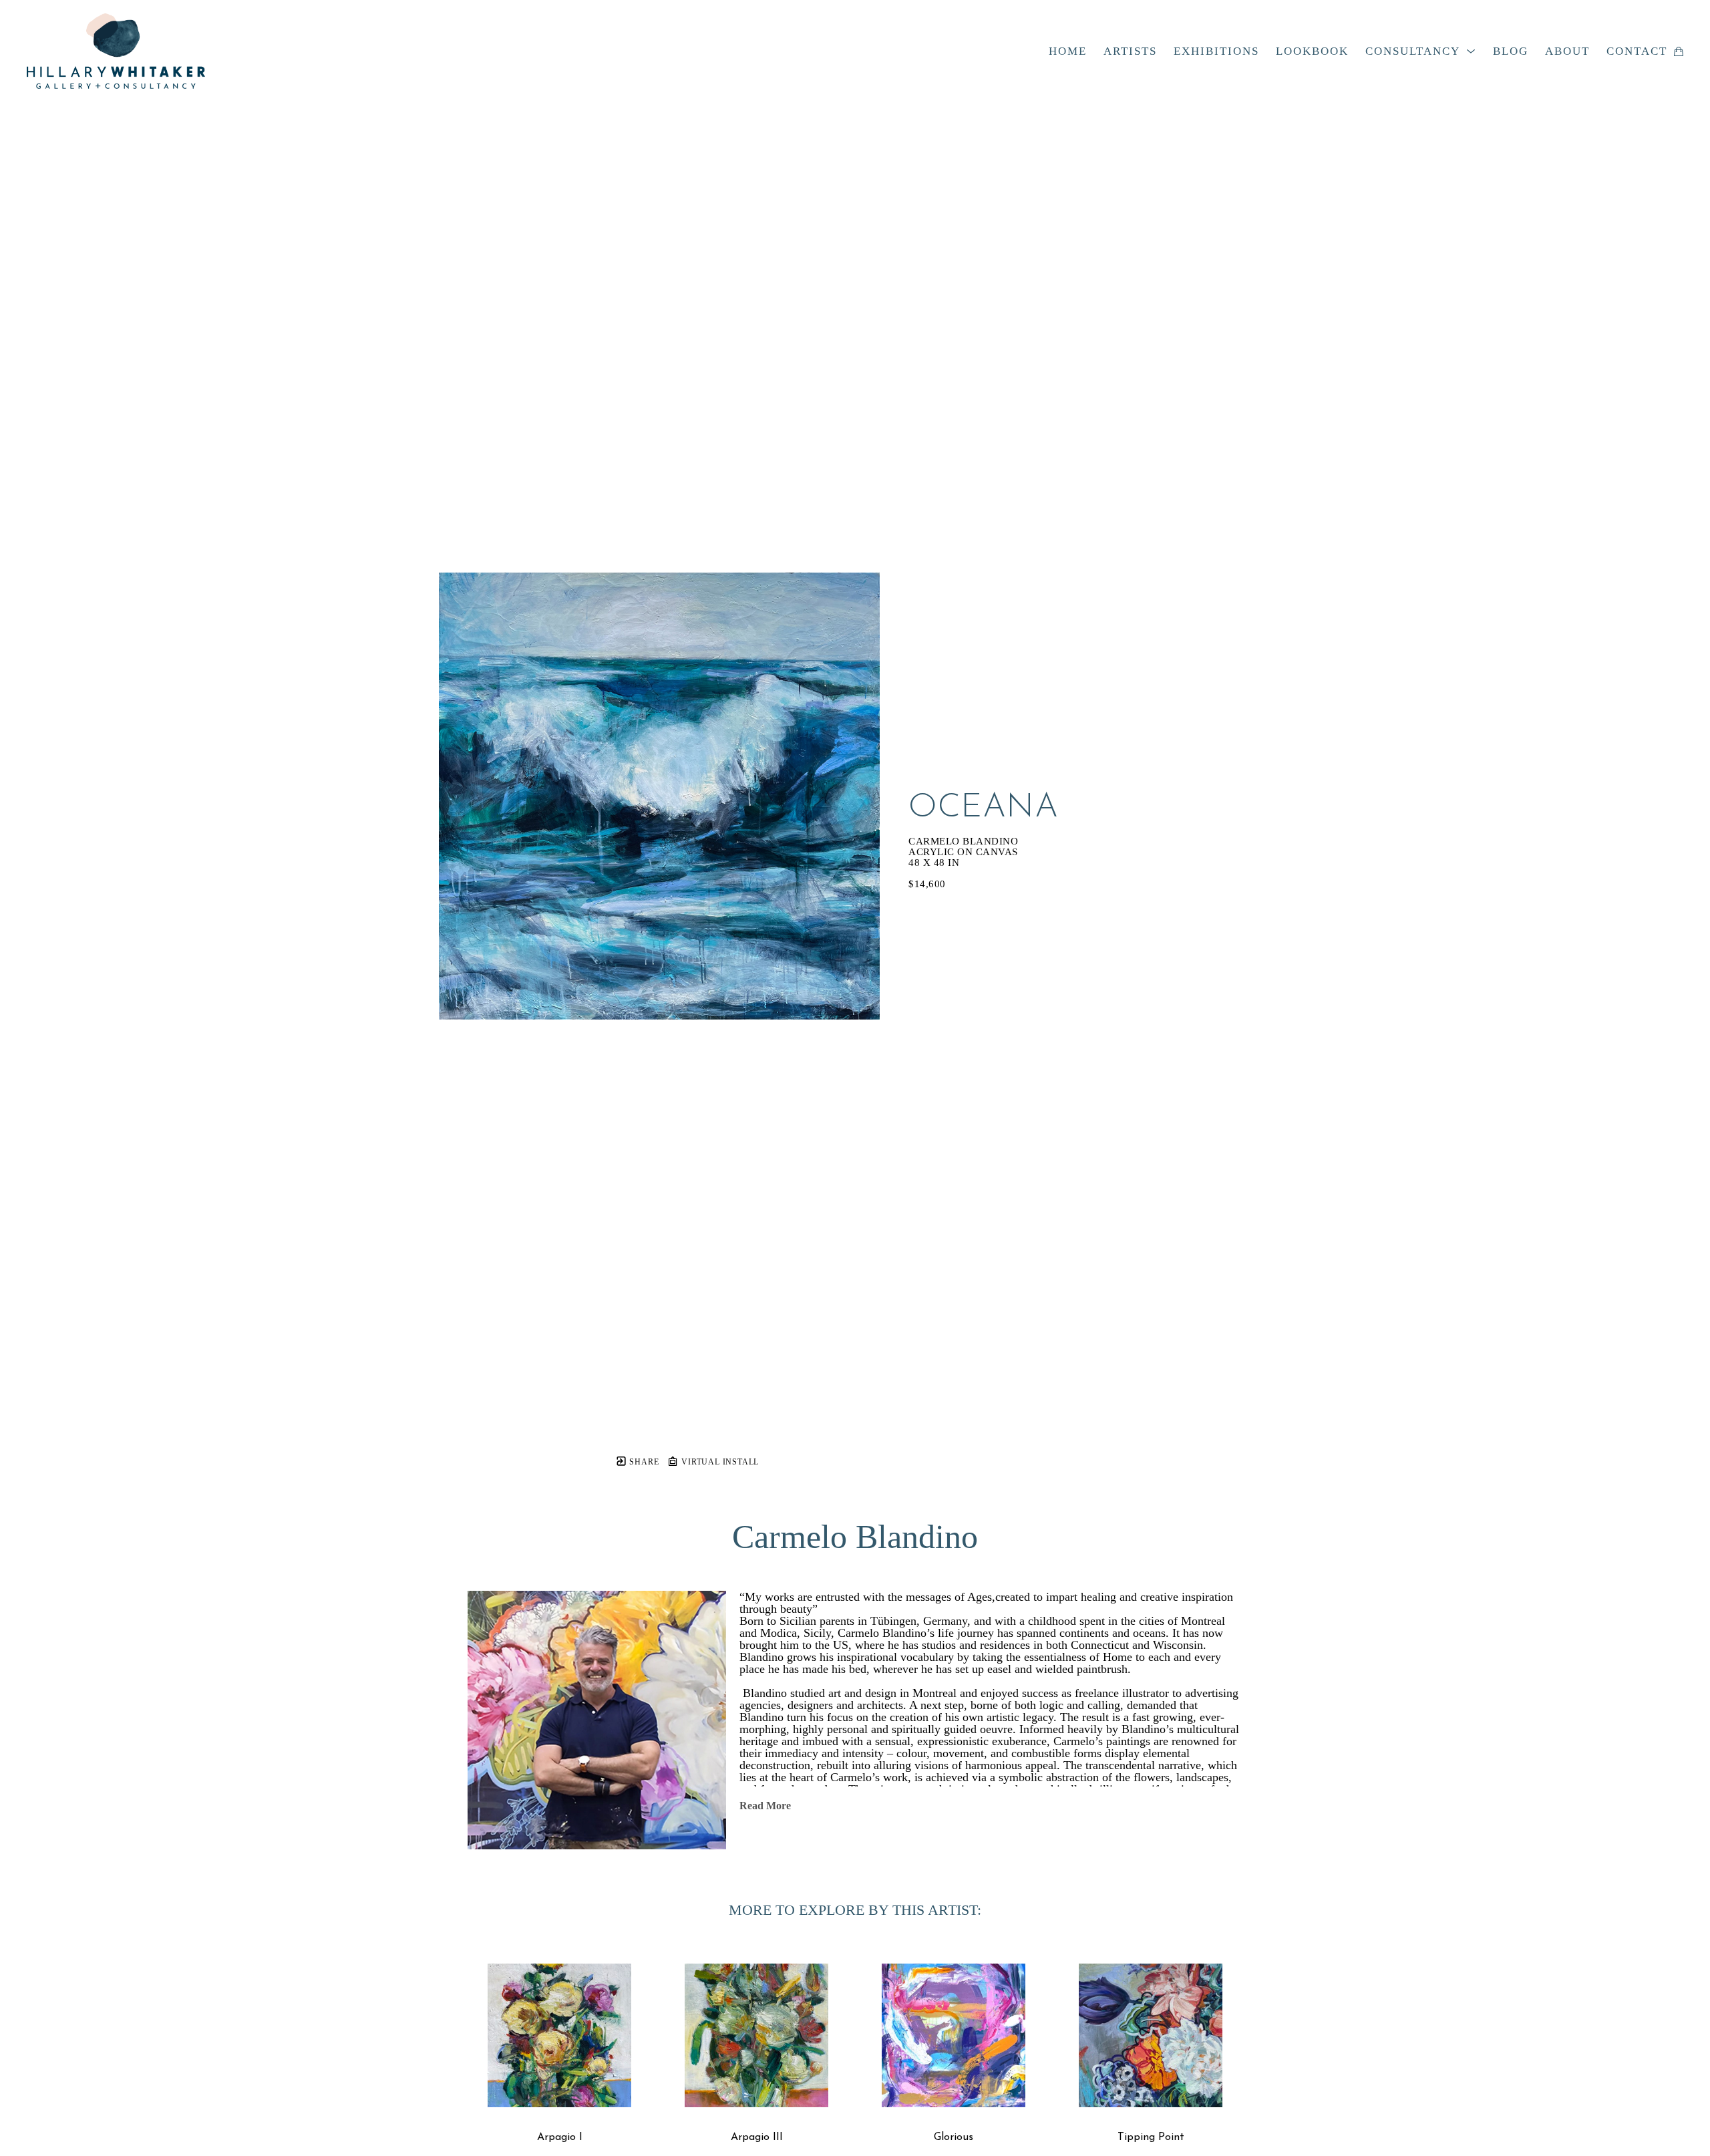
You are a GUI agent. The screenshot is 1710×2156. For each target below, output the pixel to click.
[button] (1421, 51)
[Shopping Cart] (1679, 51)
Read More (765, 1806)
